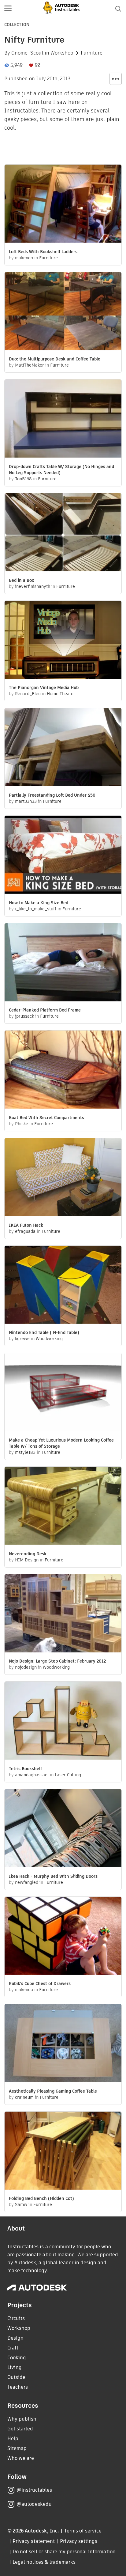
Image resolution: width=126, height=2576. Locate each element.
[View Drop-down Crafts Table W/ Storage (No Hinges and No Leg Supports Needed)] (63, 419)
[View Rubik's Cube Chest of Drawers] (63, 1937)
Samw (21, 2204)
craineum (24, 2097)
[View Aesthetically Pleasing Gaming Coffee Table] (63, 2044)
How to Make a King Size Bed (39, 903)
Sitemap (17, 2448)
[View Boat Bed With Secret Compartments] (63, 1070)
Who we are (21, 2458)
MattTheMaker (30, 365)
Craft (13, 2348)
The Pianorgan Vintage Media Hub (44, 688)
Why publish (22, 2419)
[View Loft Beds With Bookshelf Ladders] (63, 204)
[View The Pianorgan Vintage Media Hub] (63, 641)
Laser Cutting (68, 1775)
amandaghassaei (32, 1775)
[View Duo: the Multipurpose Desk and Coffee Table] (63, 312)
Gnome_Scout (27, 53)
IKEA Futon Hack (26, 1225)
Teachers (18, 2387)
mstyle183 (25, 1452)
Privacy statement (34, 2541)
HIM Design (27, 1560)
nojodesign (26, 1667)
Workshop (62, 53)
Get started (20, 2429)
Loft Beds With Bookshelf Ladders (43, 252)
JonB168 (23, 479)
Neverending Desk (28, 1554)
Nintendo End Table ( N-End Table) (44, 1332)
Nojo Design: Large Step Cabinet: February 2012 (57, 1661)
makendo (24, 258)
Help (13, 2439)
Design (15, 2338)
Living (15, 2367)
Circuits (16, 2318)
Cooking (17, 2358)
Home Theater (61, 694)
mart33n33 (26, 801)
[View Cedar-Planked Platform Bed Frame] (63, 963)
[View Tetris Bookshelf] (63, 1721)
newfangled (27, 1882)
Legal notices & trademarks (44, 2562)
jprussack (24, 1016)
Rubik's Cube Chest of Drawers (40, 1983)
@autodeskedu (34, 2504)
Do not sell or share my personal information (64, 2552)
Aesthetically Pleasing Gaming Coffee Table (53, 2091)
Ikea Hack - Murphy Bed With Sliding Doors (53, 1876)
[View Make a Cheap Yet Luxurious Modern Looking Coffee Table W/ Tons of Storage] (63, 1393)
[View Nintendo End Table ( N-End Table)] (63, 1286)
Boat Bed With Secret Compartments (46, 1118)
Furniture (92, 53)
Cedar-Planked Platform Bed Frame (45, 1010)
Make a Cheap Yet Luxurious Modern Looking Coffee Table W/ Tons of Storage (61, 1443)
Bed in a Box (22, 580)
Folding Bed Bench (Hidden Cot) (41, 2198)
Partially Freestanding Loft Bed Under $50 (52, 795)
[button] (8, 9)
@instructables (34, 2490)
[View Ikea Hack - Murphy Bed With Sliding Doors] (63, 1829)
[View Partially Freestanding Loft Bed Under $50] (63, 748)
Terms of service (83, 2531)
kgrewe (22, 1339)
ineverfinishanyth (33, 586)
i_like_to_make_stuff (36, 909)
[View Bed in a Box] (63, 533)
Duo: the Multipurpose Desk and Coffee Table (55, 359)
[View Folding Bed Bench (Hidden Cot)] (63, 2151)
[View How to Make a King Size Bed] (63, 855)
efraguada (25, 1231)
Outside (16, 2377)
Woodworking (49, 1339)
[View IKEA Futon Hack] (63, 1178)
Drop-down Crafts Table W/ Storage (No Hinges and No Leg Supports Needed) (61, 470)
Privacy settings (79, 2541)
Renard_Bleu (28, 694)
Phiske (22, 1124)
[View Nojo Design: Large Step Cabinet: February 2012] (63, 1614)
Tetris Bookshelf (25, 1769)
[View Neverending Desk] (63, 1507)
